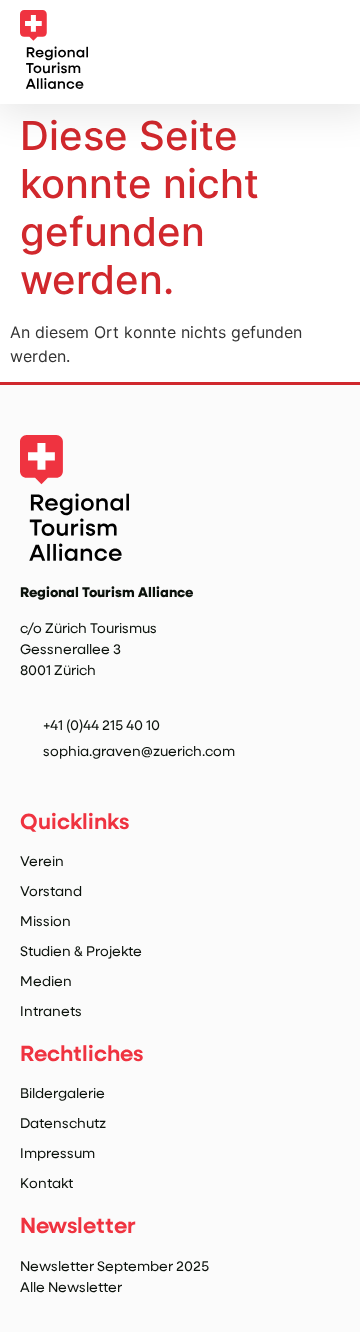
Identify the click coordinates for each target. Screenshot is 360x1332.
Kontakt (46, 1182)
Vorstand (51, 890)
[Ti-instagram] (31, 777)
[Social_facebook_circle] (73, 777)
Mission (45, 920)
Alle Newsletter (71, 1286)
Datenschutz (63, 1122)
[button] (324, 53)
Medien (46, 980)
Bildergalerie (62, 1092)
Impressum (57, 1152)
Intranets (51, 1010)
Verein (42, 860)
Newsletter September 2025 (114, 1265)
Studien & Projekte (81, 950)
